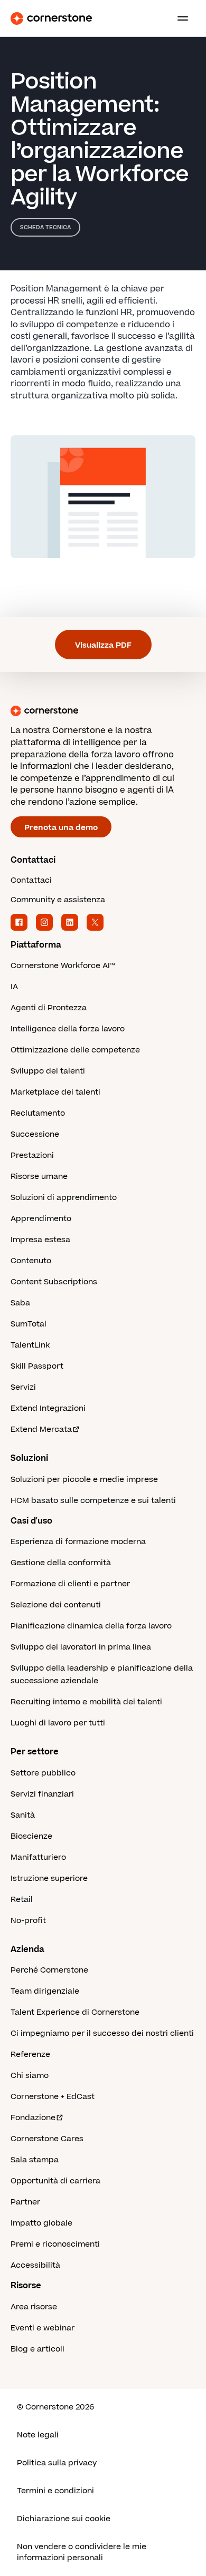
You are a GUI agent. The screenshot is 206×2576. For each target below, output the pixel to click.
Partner (25, 2202)
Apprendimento (41, 1219)
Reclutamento (38, 1113)
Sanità (23, 1815)
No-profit (28, 1921)
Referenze (30, 2055)
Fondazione (33, 2118)
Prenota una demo (61, 828)
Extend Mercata (41, 1430)
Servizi (23, 1387)
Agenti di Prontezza (49, 1008)
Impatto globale (41, 2223)
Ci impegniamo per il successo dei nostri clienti (102, 2033)
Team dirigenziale (45, 1991)
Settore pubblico (43, 1773)
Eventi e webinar (43, 2328)
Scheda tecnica (45, 227)
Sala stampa (35, 2160)
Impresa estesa (40, 1240)
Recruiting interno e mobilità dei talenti (86, 1702)
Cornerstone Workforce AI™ (63, 966)
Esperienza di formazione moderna (78, 1542)
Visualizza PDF (103, 645)
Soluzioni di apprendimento (64, 1198)
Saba (20, 1303)
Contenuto (31, 1261)
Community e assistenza (58, 900)
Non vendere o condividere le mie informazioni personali (82, 2552)
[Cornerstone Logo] (51, 18)
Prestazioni (32, 1155)
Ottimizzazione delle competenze (75, 1050)
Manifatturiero (38, 1857)
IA (14, 987)
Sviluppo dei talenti (48, 1071)
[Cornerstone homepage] (103, 711)
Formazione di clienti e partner (70, 1584)
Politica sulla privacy (57, 2463)
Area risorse (34, 2307)
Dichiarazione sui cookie (64, 2519)
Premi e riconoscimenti (55, 2244)
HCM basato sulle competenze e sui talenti (93, 1501)
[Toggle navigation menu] (179, 18)
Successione (35, 1134)
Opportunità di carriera (55, 2181)
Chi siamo (30, 2076)
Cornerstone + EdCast (53, 2097)
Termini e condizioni (55, 2491)
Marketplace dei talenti (55, 1092)
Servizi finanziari (42, 1794)
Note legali (38, 2435)
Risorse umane (39, 1177)
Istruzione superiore (49, 1879)
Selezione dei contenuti (56, 1605)
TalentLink (30, 1345)
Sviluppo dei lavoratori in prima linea (81, 1647)
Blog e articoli (38, 2349)
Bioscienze (31, 1836)
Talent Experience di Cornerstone (75, 2012)
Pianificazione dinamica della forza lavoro (91, 1626)
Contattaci (31, 880)
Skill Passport (37, 1366)
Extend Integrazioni (48, 1408)
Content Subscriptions (54, 1282)
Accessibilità (35, 2265)
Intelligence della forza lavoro (68, 1029)
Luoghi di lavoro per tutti (58, 1723)
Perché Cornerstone (49, 1970)
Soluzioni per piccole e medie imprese (84, 1480)
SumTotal (29, 1324)
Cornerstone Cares (47, 2139)
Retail (22, 1900)
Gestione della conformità (61, 1563)
